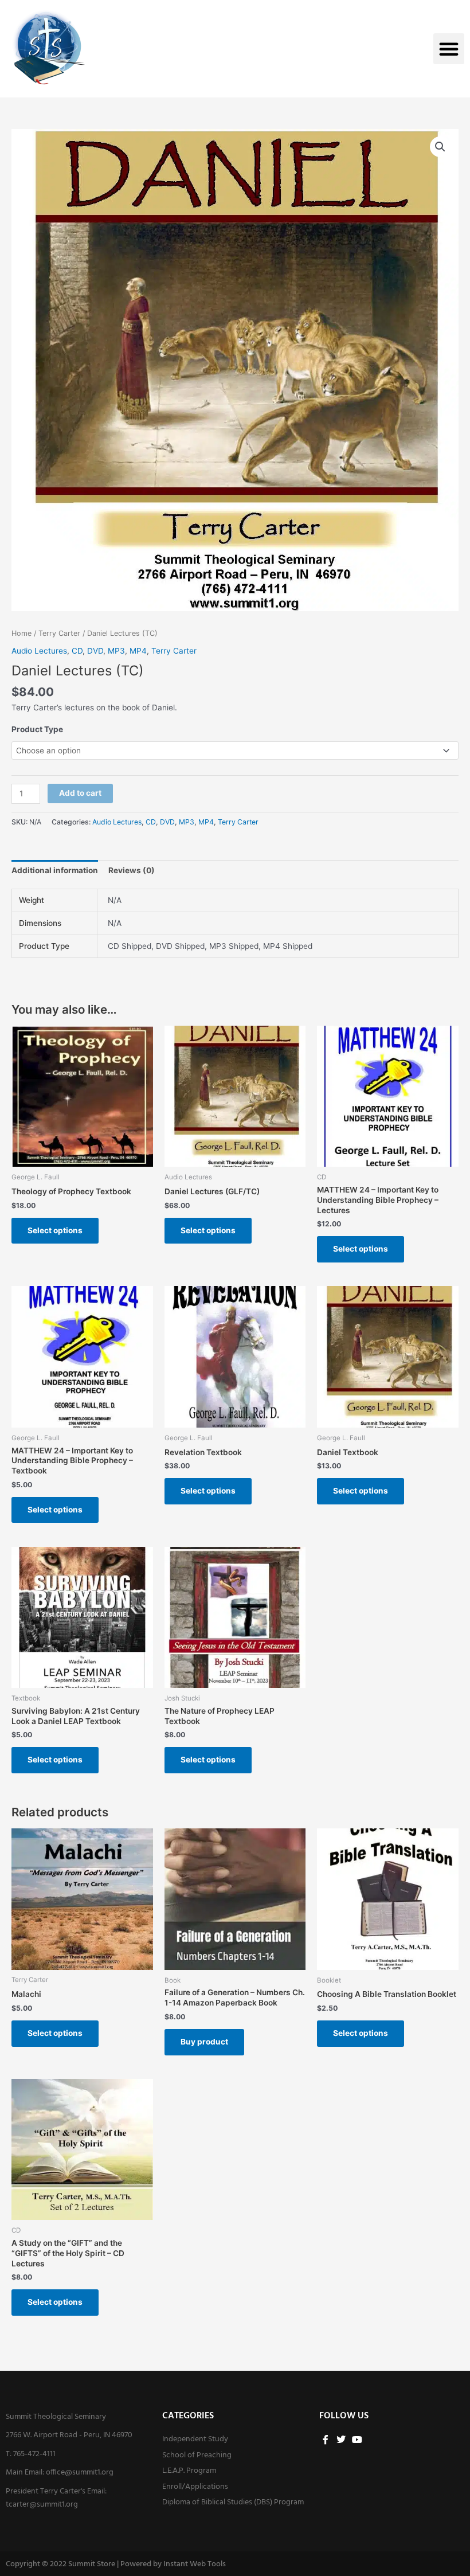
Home (21, 633)
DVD (95, 651)
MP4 (138, 651)
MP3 (116, 651)
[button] (449, 49)
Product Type (37, 729)
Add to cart (80, 793)
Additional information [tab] (55, 870)
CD (77, 651)
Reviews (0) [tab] (132, 870)
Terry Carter (59, 633)
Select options (55, 1230)
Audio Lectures (39, 651)
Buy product (204, 2042)
